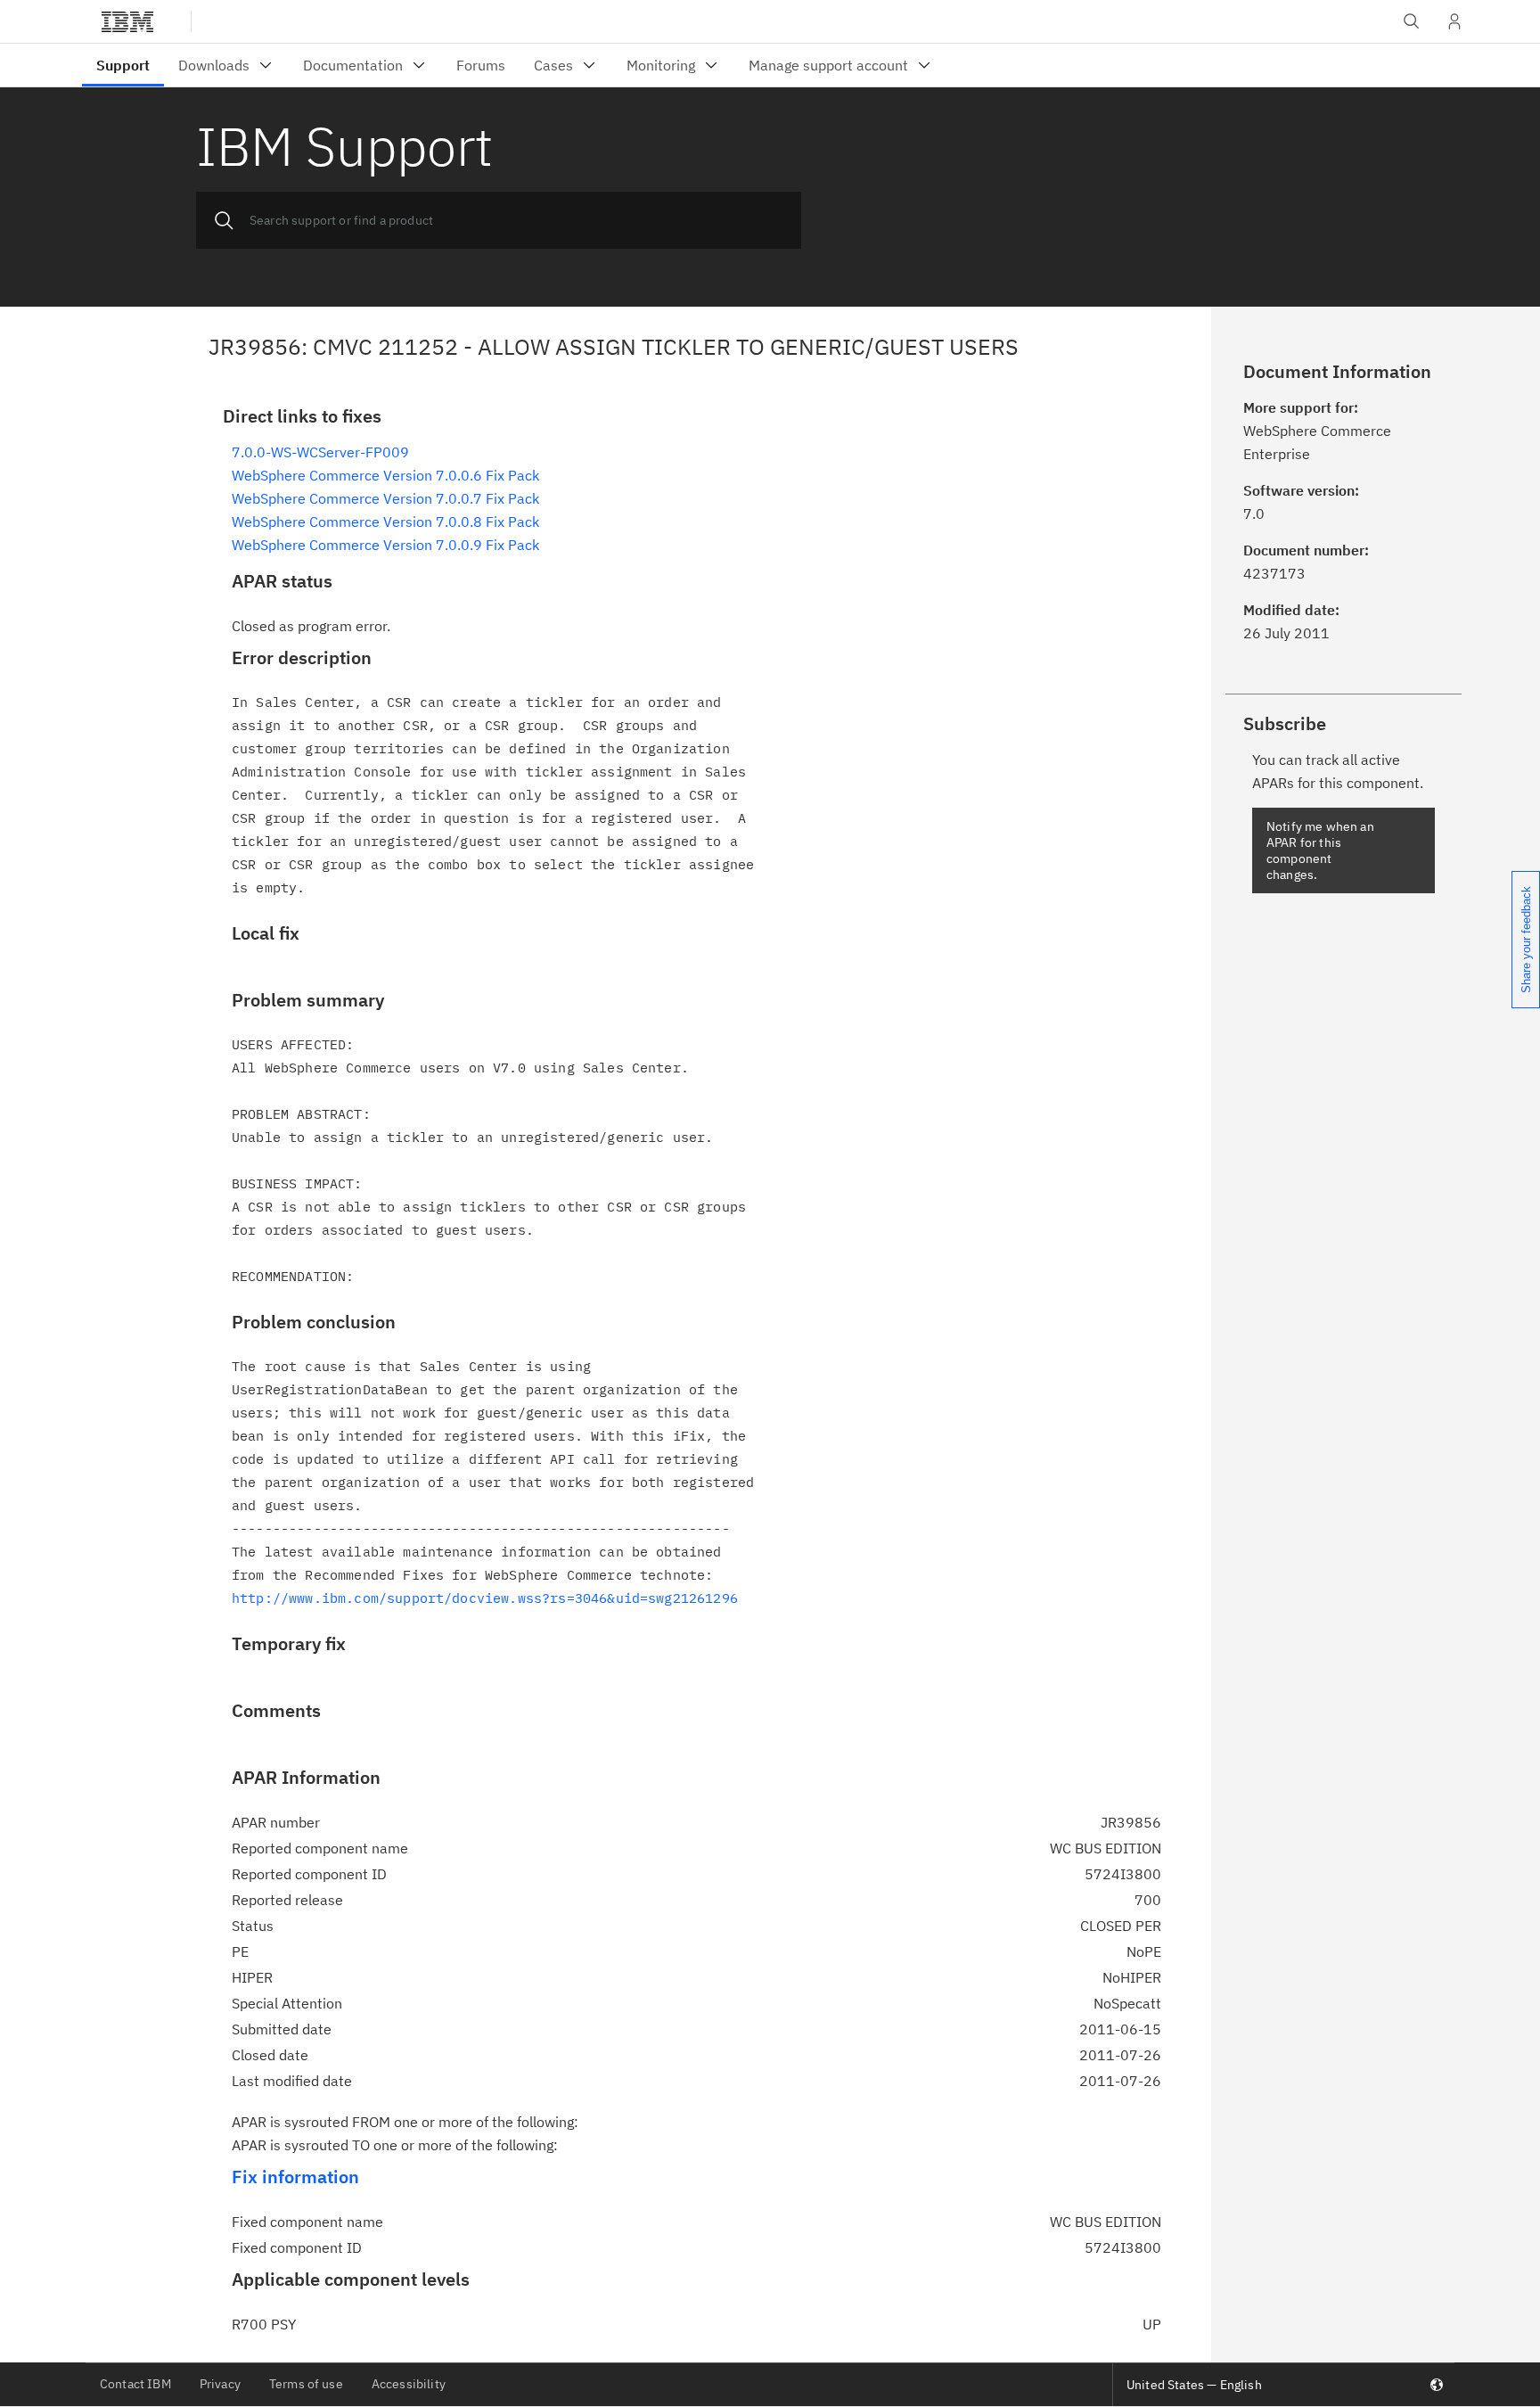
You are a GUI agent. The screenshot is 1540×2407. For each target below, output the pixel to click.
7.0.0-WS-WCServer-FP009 (320, 452)
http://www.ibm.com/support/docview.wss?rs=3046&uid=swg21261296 (485, 1598)
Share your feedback (1526, 940)
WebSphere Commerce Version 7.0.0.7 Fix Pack (385, 498)
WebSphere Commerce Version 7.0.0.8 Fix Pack (385, 522)
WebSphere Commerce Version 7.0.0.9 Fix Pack (385, 545)
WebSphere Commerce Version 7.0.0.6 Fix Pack (385, 475)
